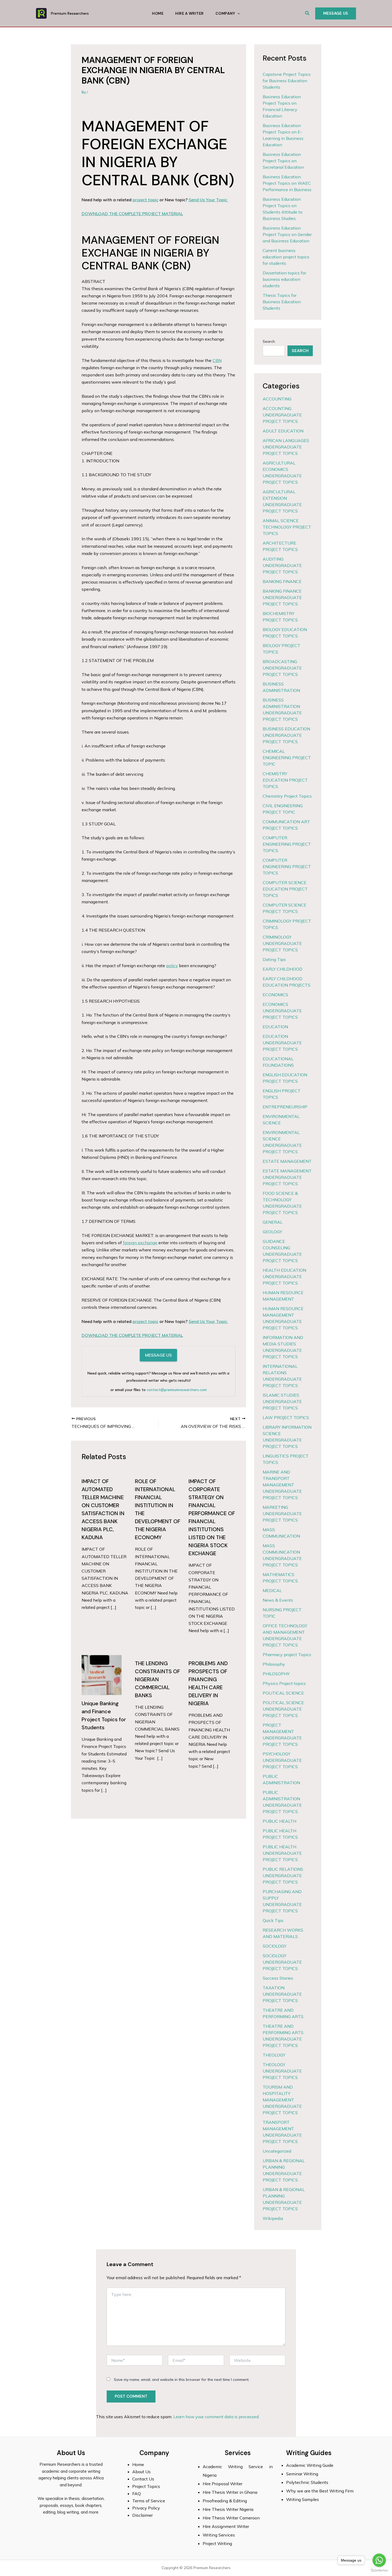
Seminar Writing (302, 2474)
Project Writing (218, 2543)
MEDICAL (272, 1590)
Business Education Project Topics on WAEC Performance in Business (287, 183)
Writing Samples (303, 2499)
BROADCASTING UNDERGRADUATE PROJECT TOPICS (282, 668)
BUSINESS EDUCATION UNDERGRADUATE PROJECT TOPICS (286, 735)
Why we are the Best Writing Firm (320, 2491)
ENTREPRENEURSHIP (285, 1107)
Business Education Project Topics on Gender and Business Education (287, 234)
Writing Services (219, 2535)
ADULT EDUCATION (283, 431)
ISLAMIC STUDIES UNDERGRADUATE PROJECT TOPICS (282, 1401)
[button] (307, 13)
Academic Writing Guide (310, 2465)
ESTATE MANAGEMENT (287, 1161)
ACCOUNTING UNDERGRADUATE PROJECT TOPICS (282, 415)
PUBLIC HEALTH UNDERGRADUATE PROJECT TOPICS (282, 1853)
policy (172, 966)
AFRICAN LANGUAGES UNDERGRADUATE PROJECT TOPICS (286, 447)
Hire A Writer (189, 13)
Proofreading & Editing (225, 2501)
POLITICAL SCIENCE (283, 1693)
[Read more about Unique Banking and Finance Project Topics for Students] (102, 1675)
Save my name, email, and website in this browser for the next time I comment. (182, 2380)
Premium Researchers (70, 13)
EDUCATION (275, 1027)
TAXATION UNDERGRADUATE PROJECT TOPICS (282, 1994)
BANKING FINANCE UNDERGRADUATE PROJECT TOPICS (282, 597)
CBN (217, 360)
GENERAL (273, 1222)
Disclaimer (143, 2515)
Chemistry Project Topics (287, 796)
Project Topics (147, 2486)
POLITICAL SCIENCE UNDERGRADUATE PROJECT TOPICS (283, 1709)
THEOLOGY (274, 2055)
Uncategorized (277, 2151)
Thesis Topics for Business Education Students (282, 302)
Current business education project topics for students (286, 257)
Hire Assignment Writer (226, 2526)
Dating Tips (274, 959)
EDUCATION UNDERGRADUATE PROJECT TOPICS (282, 1043)
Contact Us (143, 2479)
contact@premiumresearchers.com (177, 1390)
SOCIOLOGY (275, 1946)
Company (225, 13)
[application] (237, 13)
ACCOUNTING (277, 399)
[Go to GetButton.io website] (379, 2571)
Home (158, 13)
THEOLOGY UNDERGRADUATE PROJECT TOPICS (282, 2071)
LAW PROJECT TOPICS (286, 1417)
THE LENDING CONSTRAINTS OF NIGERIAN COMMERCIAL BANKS (157, 1679)
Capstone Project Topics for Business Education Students (287, 81)
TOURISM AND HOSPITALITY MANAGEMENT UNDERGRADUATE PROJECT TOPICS (282, 2100)
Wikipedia (273, 2218)
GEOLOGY (272, 1232)
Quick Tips (273, 1920)
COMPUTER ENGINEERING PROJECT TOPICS (287, 844)
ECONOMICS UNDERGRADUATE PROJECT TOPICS (282, 1011)
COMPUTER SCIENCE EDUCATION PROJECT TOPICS (285, 889)
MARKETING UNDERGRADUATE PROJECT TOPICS (282, 1514)
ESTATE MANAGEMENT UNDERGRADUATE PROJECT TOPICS (287, 1177)
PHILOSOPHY (276, 1674)
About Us (141, 2472)
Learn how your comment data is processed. (216, 2417)
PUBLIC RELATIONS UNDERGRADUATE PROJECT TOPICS (283, 1876)
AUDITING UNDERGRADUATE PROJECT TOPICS (282, 565)
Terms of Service (149, 2501)
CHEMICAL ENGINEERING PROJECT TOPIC (287, 758)
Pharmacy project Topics (287, 1655)
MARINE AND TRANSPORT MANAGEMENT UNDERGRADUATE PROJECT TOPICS (282, 1485)
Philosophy (274, 1664)
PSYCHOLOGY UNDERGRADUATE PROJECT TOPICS (282, 1760)
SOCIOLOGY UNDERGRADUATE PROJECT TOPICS (282, 1962)
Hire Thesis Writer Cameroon (231, 2518)
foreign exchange (140, 1243)
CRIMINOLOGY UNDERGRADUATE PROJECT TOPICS (282, 943)
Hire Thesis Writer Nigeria (228, 2509)
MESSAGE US (158, 1355)
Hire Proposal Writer (223, 2484)
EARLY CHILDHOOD (283, 969)
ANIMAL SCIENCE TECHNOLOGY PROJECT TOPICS (287, 527)
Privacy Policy (146, 2508)
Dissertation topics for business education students (284, 279)
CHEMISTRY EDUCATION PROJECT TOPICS (285, 780)
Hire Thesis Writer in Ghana (230, 2492)
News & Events (278, 1600)
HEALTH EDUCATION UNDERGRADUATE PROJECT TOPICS (284, 1277)
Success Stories (278, 1978)
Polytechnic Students (307, 2482)
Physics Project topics (284, 1683)
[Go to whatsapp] (379, 2560)
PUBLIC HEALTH (279, 1821)
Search (269, 341)
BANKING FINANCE (282, 581)
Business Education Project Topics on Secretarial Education (283, 161)
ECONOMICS (275, 995)
